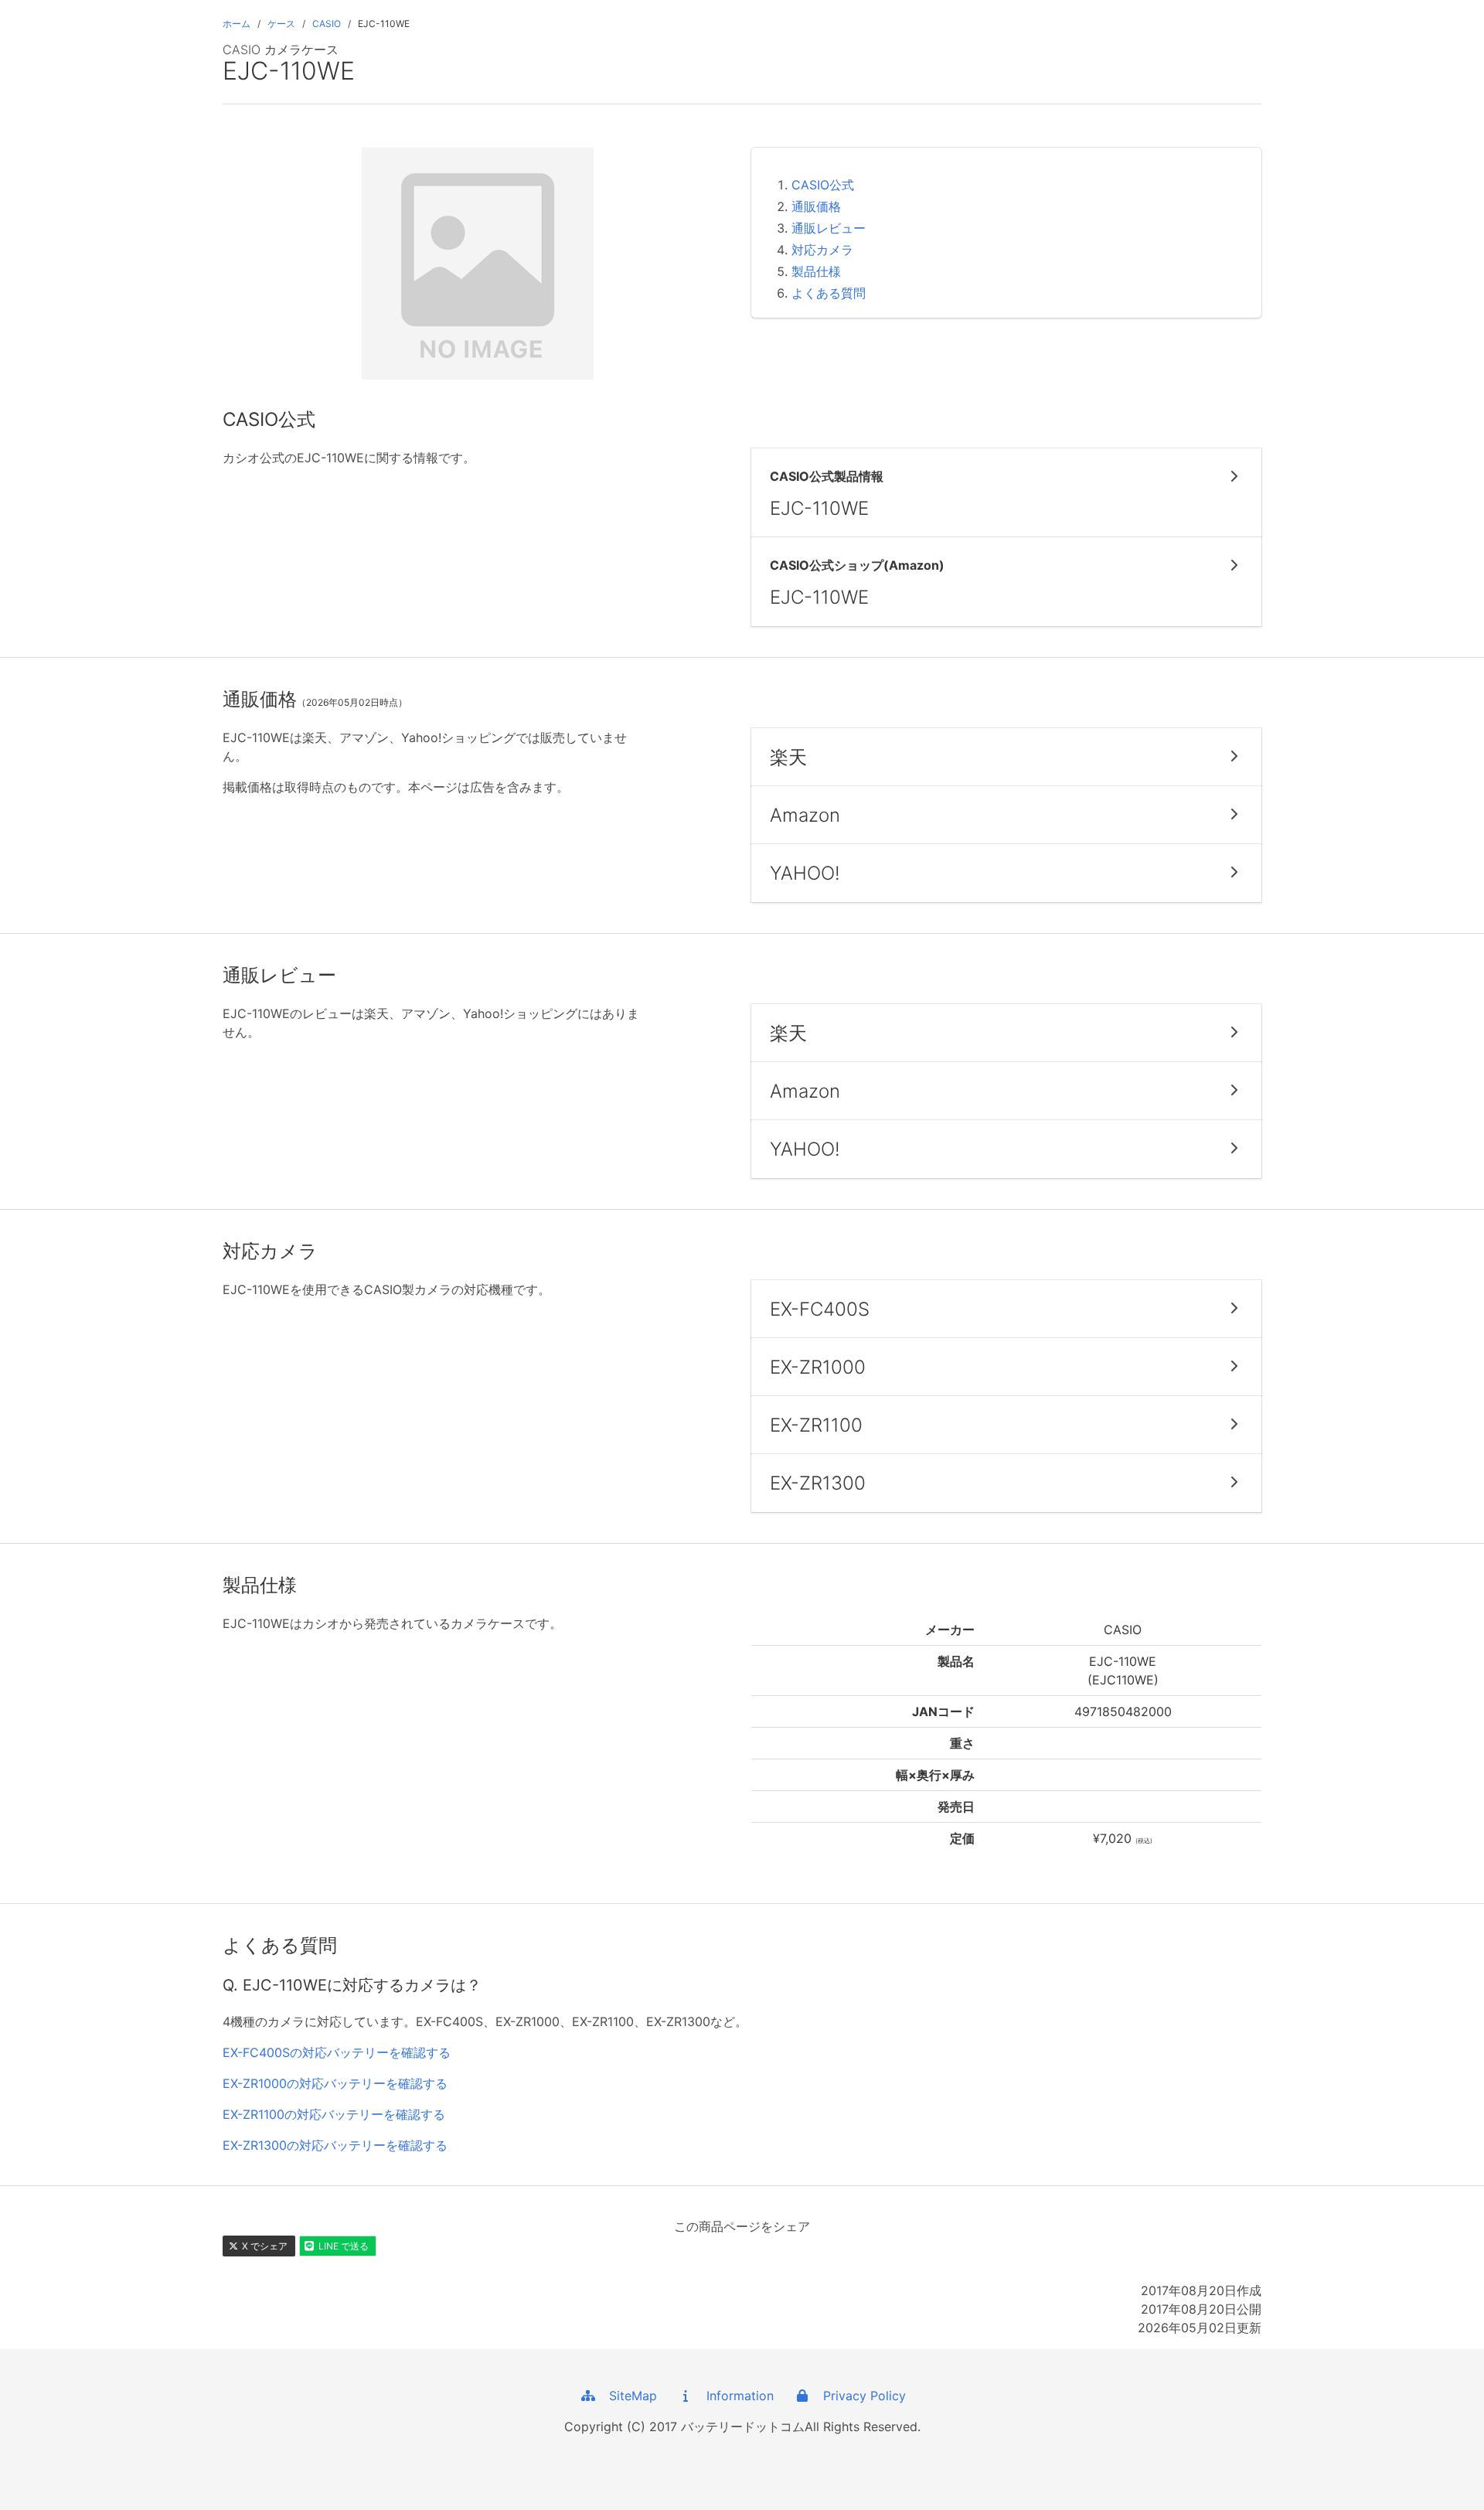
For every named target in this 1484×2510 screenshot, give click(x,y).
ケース (281, 24)
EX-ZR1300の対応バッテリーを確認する (335, 2145)
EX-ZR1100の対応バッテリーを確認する (334, 2114)
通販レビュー (829, 228)
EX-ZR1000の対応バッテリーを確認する (335, 2083)
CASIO (327, 24)
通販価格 (816, 206)
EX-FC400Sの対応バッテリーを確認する (337, 2052)
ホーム (237, 24)
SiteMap (627, 2396)
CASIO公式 (823, 185)
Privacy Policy (859, 2396)
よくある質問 (829, 293)
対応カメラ (822, 250)
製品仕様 (816, 271)
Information (734, 2396)
